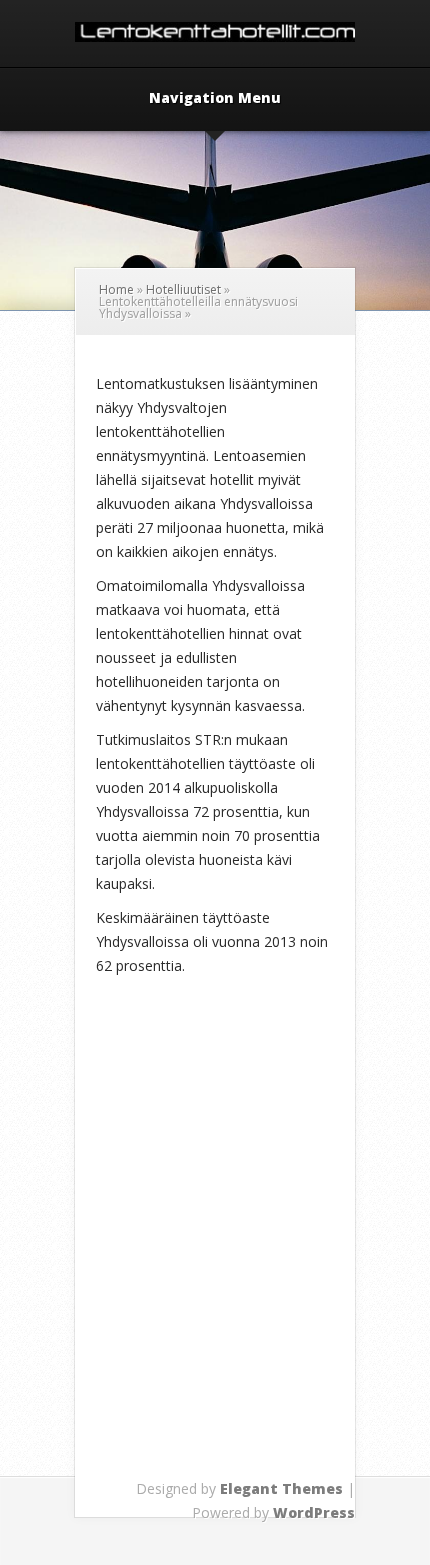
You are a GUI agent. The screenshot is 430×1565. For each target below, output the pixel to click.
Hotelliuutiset (183, 289)
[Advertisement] (215, 1263)
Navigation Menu (215, 99)
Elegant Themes (281, 1488)
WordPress (314, 1512)
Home (116, 289)
